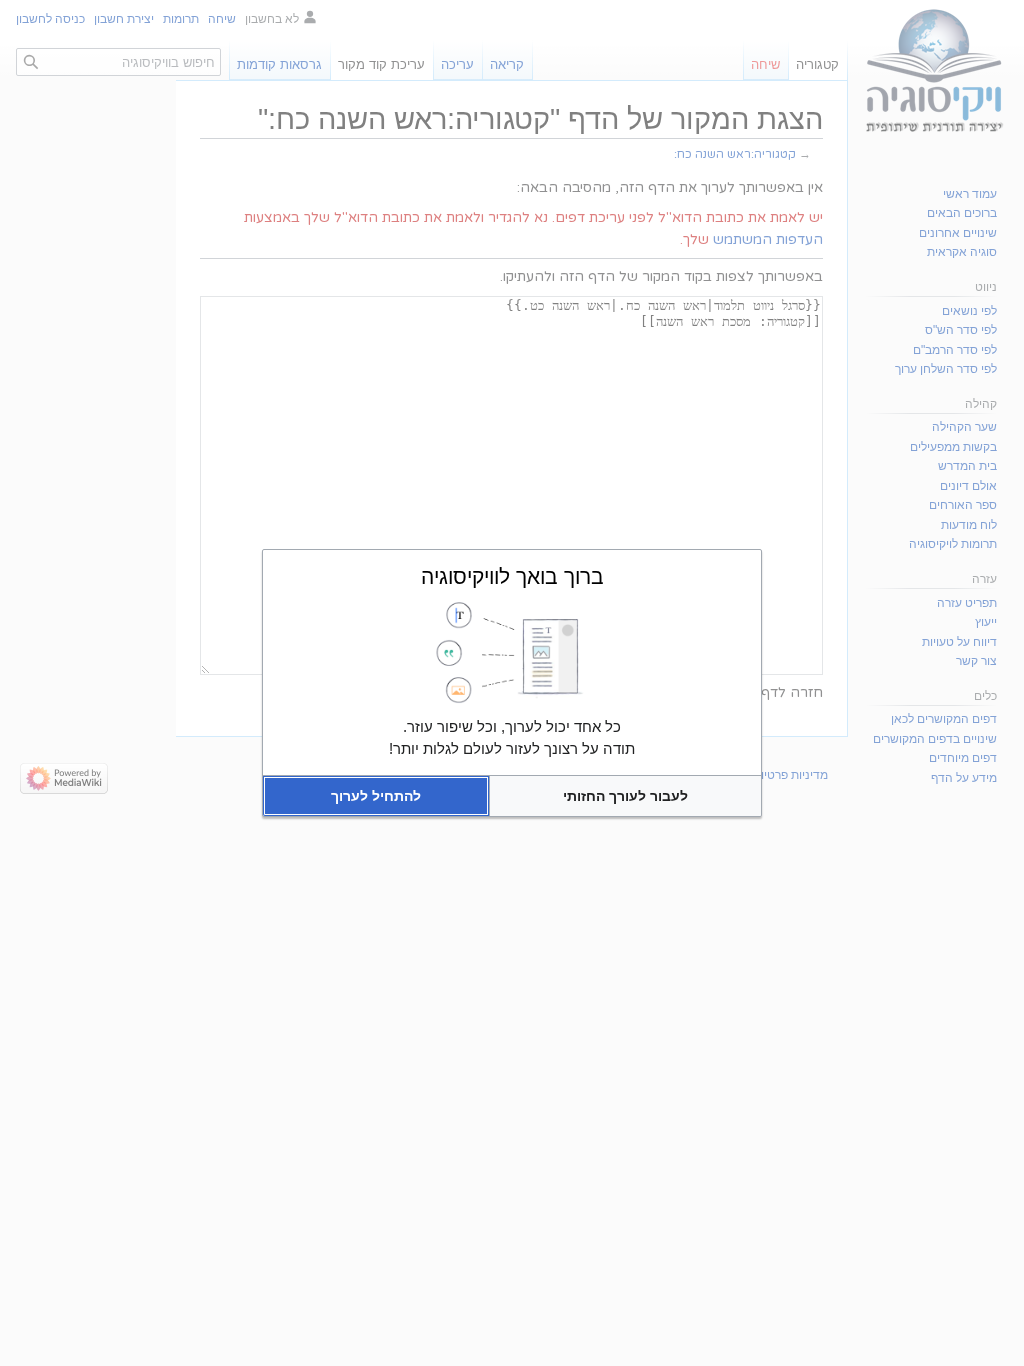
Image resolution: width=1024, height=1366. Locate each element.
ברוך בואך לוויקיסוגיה (512, 576)
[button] (625, 796)
